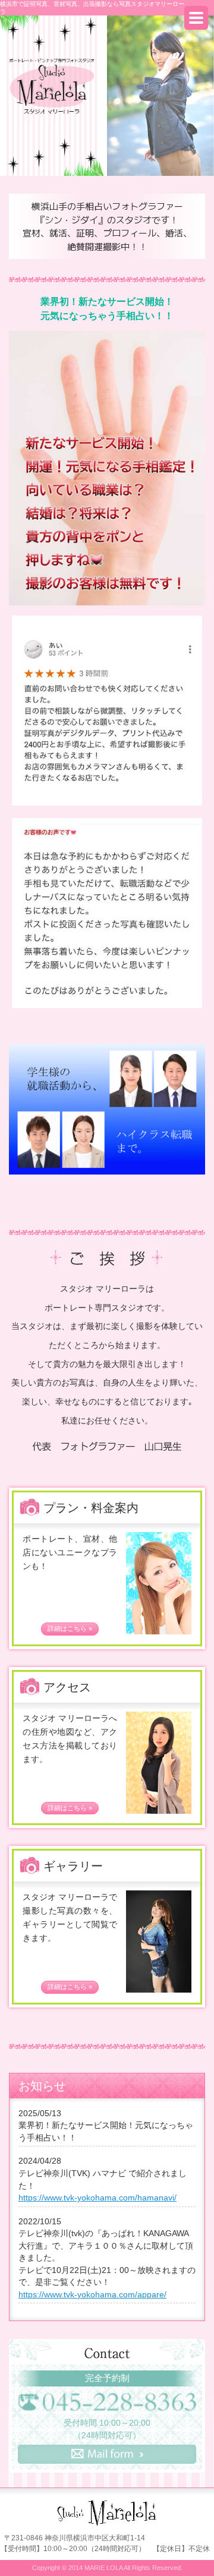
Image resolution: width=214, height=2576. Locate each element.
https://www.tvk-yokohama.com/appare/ (92, 2295)
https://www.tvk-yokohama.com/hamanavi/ (97, 2198)
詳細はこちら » (70, 1628)
